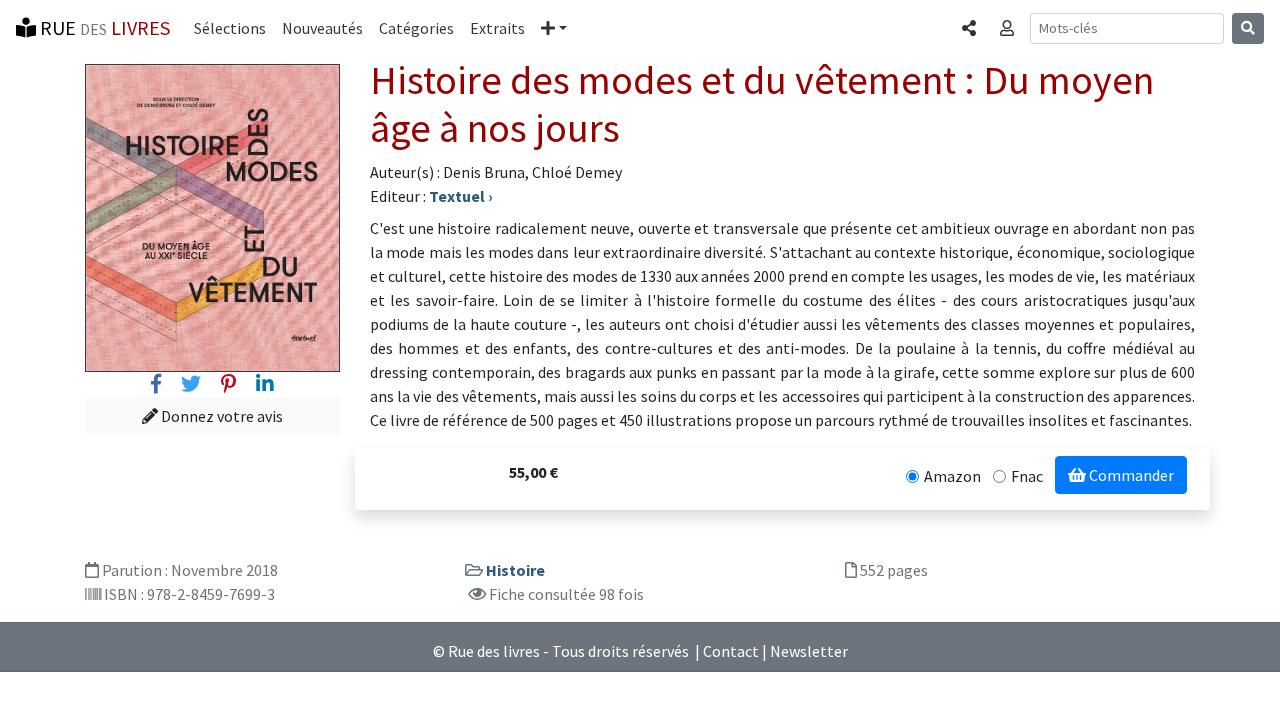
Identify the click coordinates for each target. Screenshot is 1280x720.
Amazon (952, 476)
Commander (1130, 475)
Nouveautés (322, 28)
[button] (554, 28)
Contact (731, 651)
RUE (103, 27)
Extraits (497, 28)
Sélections (230, 28)
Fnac (1027, 476)
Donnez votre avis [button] (220, 416)
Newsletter (809, 651)
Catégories (416, 28)
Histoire (515, 570)
